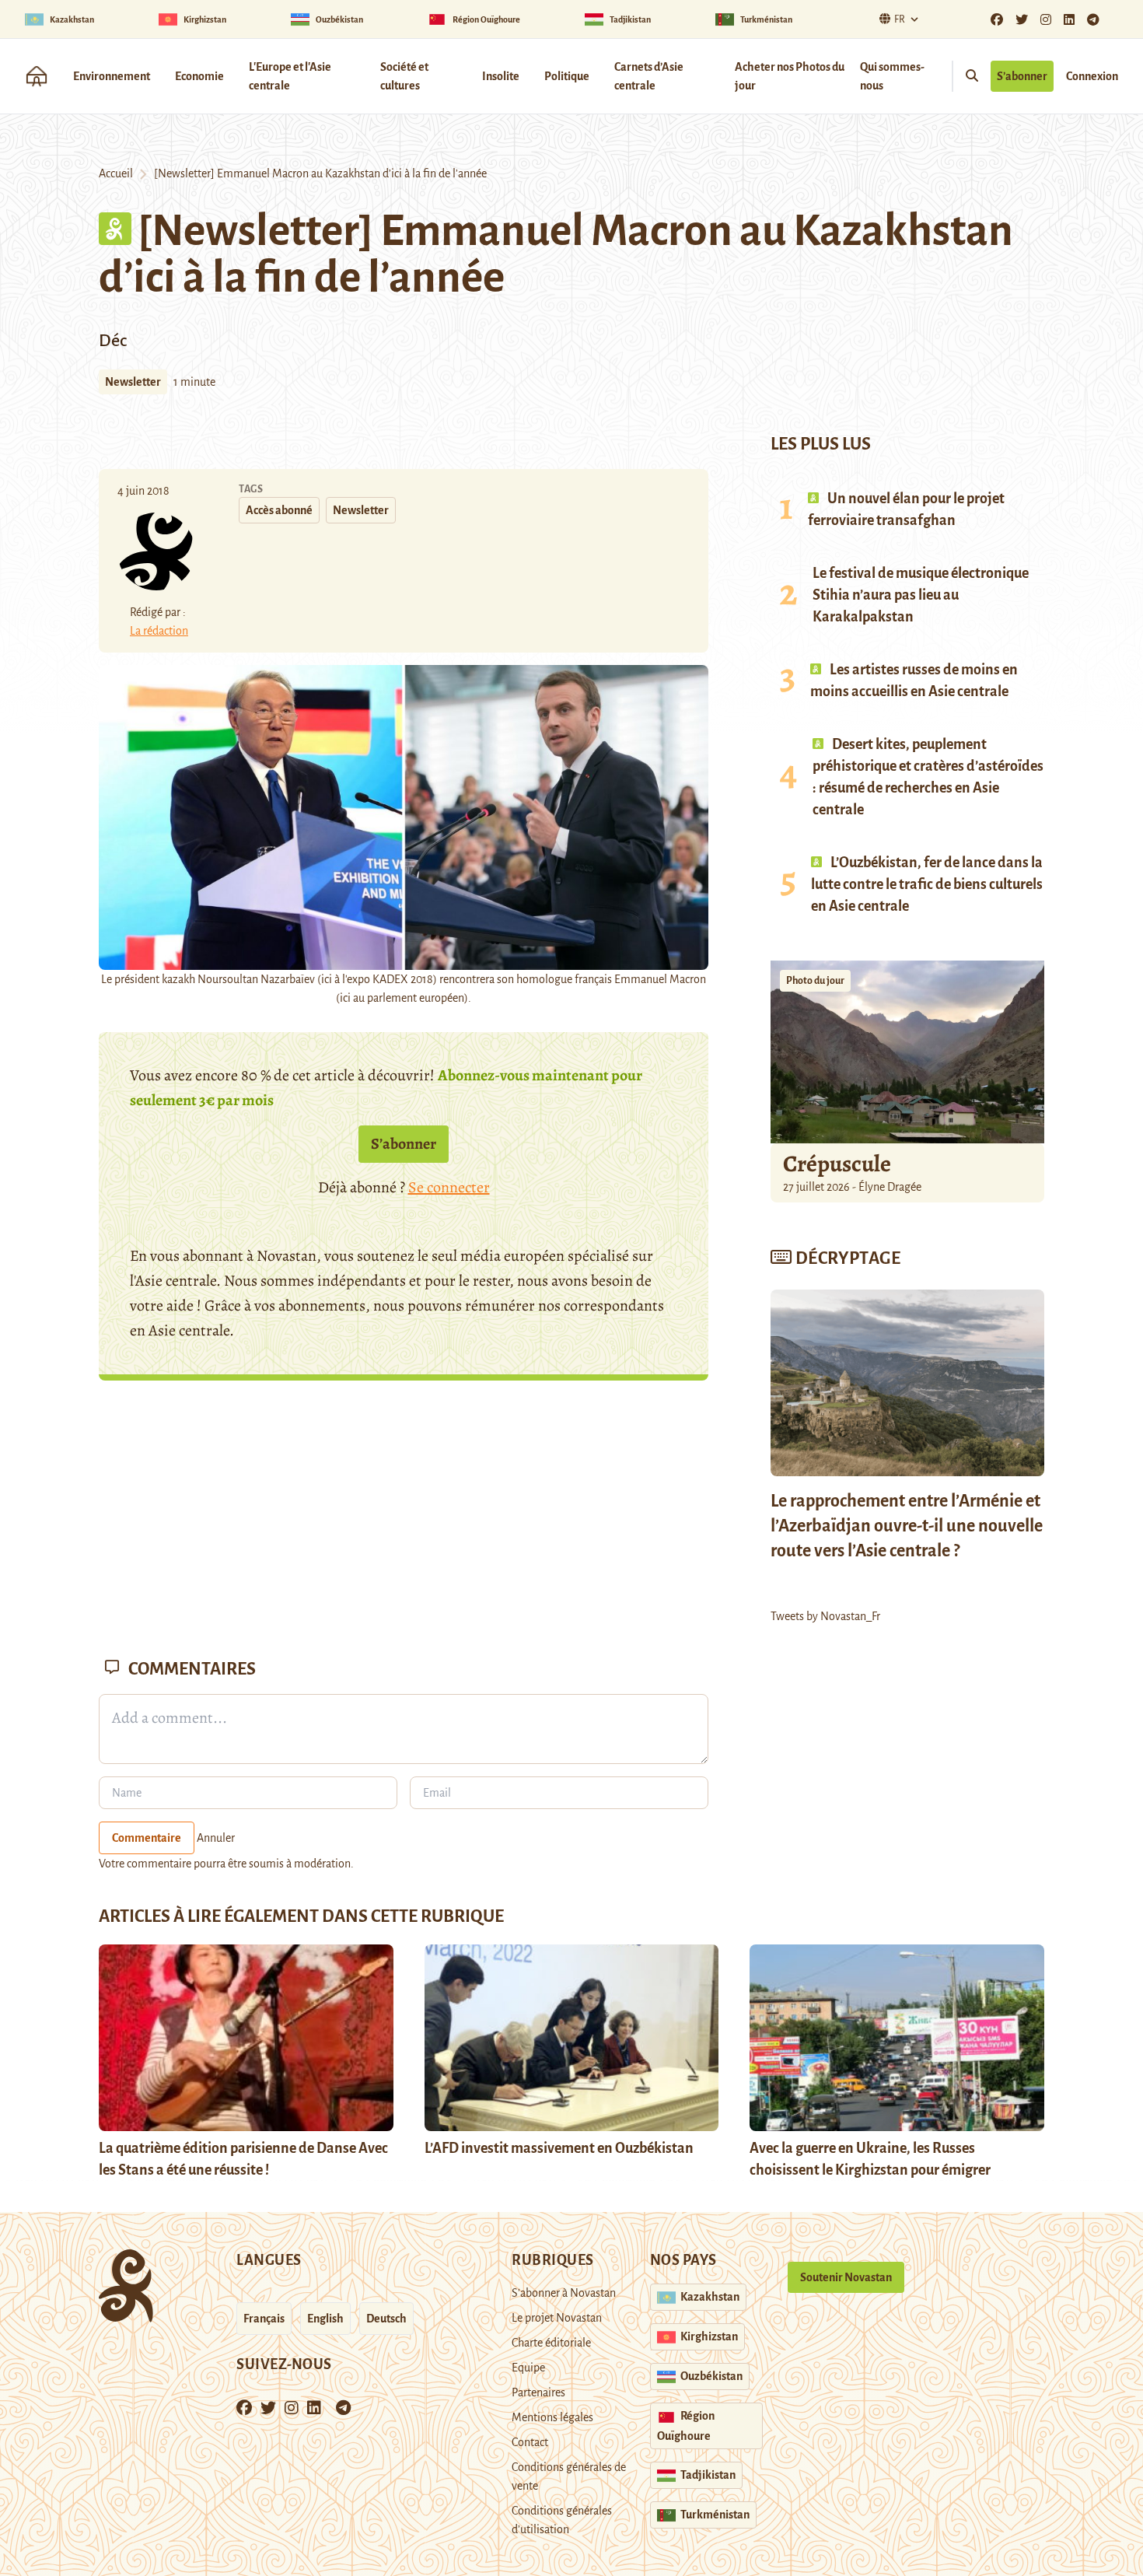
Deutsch (386, 2319)
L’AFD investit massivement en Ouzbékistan (559, 2148)
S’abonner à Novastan (564, 2293)
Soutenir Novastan (846, 2277)
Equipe (528, 2368)
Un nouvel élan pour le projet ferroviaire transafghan (906, 509)
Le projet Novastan (557, 2318)
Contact (530, 2442)
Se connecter (449, 1187)
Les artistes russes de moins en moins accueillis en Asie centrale (914, 681)
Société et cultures (404, 76)
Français (264, 2319)
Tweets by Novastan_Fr (825, 1616)
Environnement (112, 76)
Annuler (216, 1838)
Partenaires (538, 2392)
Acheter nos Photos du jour (790, 76)
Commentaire (147, 1838)
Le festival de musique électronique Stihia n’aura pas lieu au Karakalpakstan (921, 595)
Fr (900, 19)
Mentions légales (552, 2417)
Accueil (116, 173)
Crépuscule (839, 1164)
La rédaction (159, 631)
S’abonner (1022, 76)
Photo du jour (815, 981)
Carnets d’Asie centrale (649, 76)
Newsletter (133, 382)
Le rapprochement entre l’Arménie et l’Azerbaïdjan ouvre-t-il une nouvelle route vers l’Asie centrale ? (907, 1526)
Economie (199, 76)
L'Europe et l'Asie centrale (290, 76)
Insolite (501, 76)
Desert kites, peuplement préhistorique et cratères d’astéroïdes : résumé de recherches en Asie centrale (928, 777)
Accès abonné (279, 510)
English (325, 2319)
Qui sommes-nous (892, 76)
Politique (567, 76)
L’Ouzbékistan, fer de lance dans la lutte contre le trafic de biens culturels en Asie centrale (927, 884)
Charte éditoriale (551, 2343)
